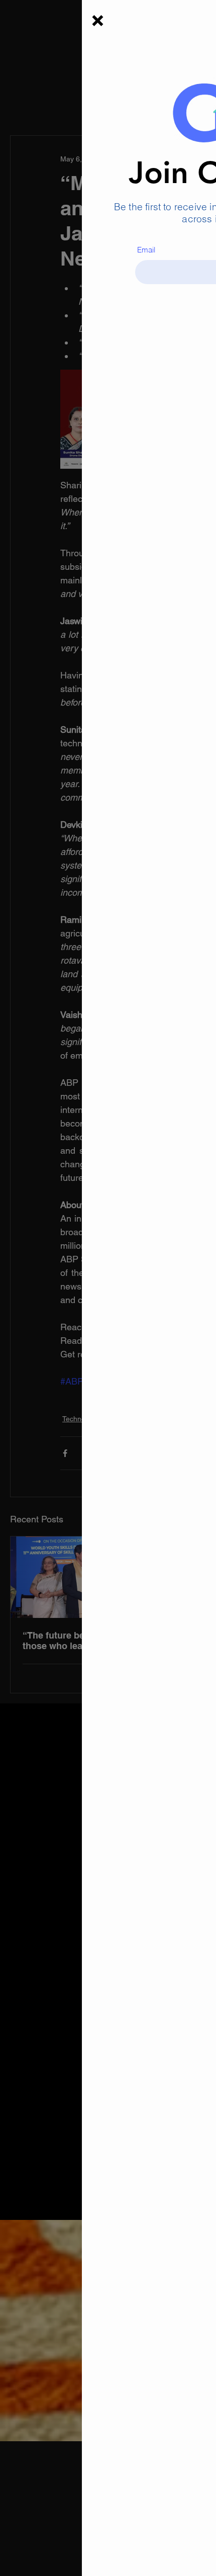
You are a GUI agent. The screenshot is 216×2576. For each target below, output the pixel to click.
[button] (16, 21)
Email (64, 250)
